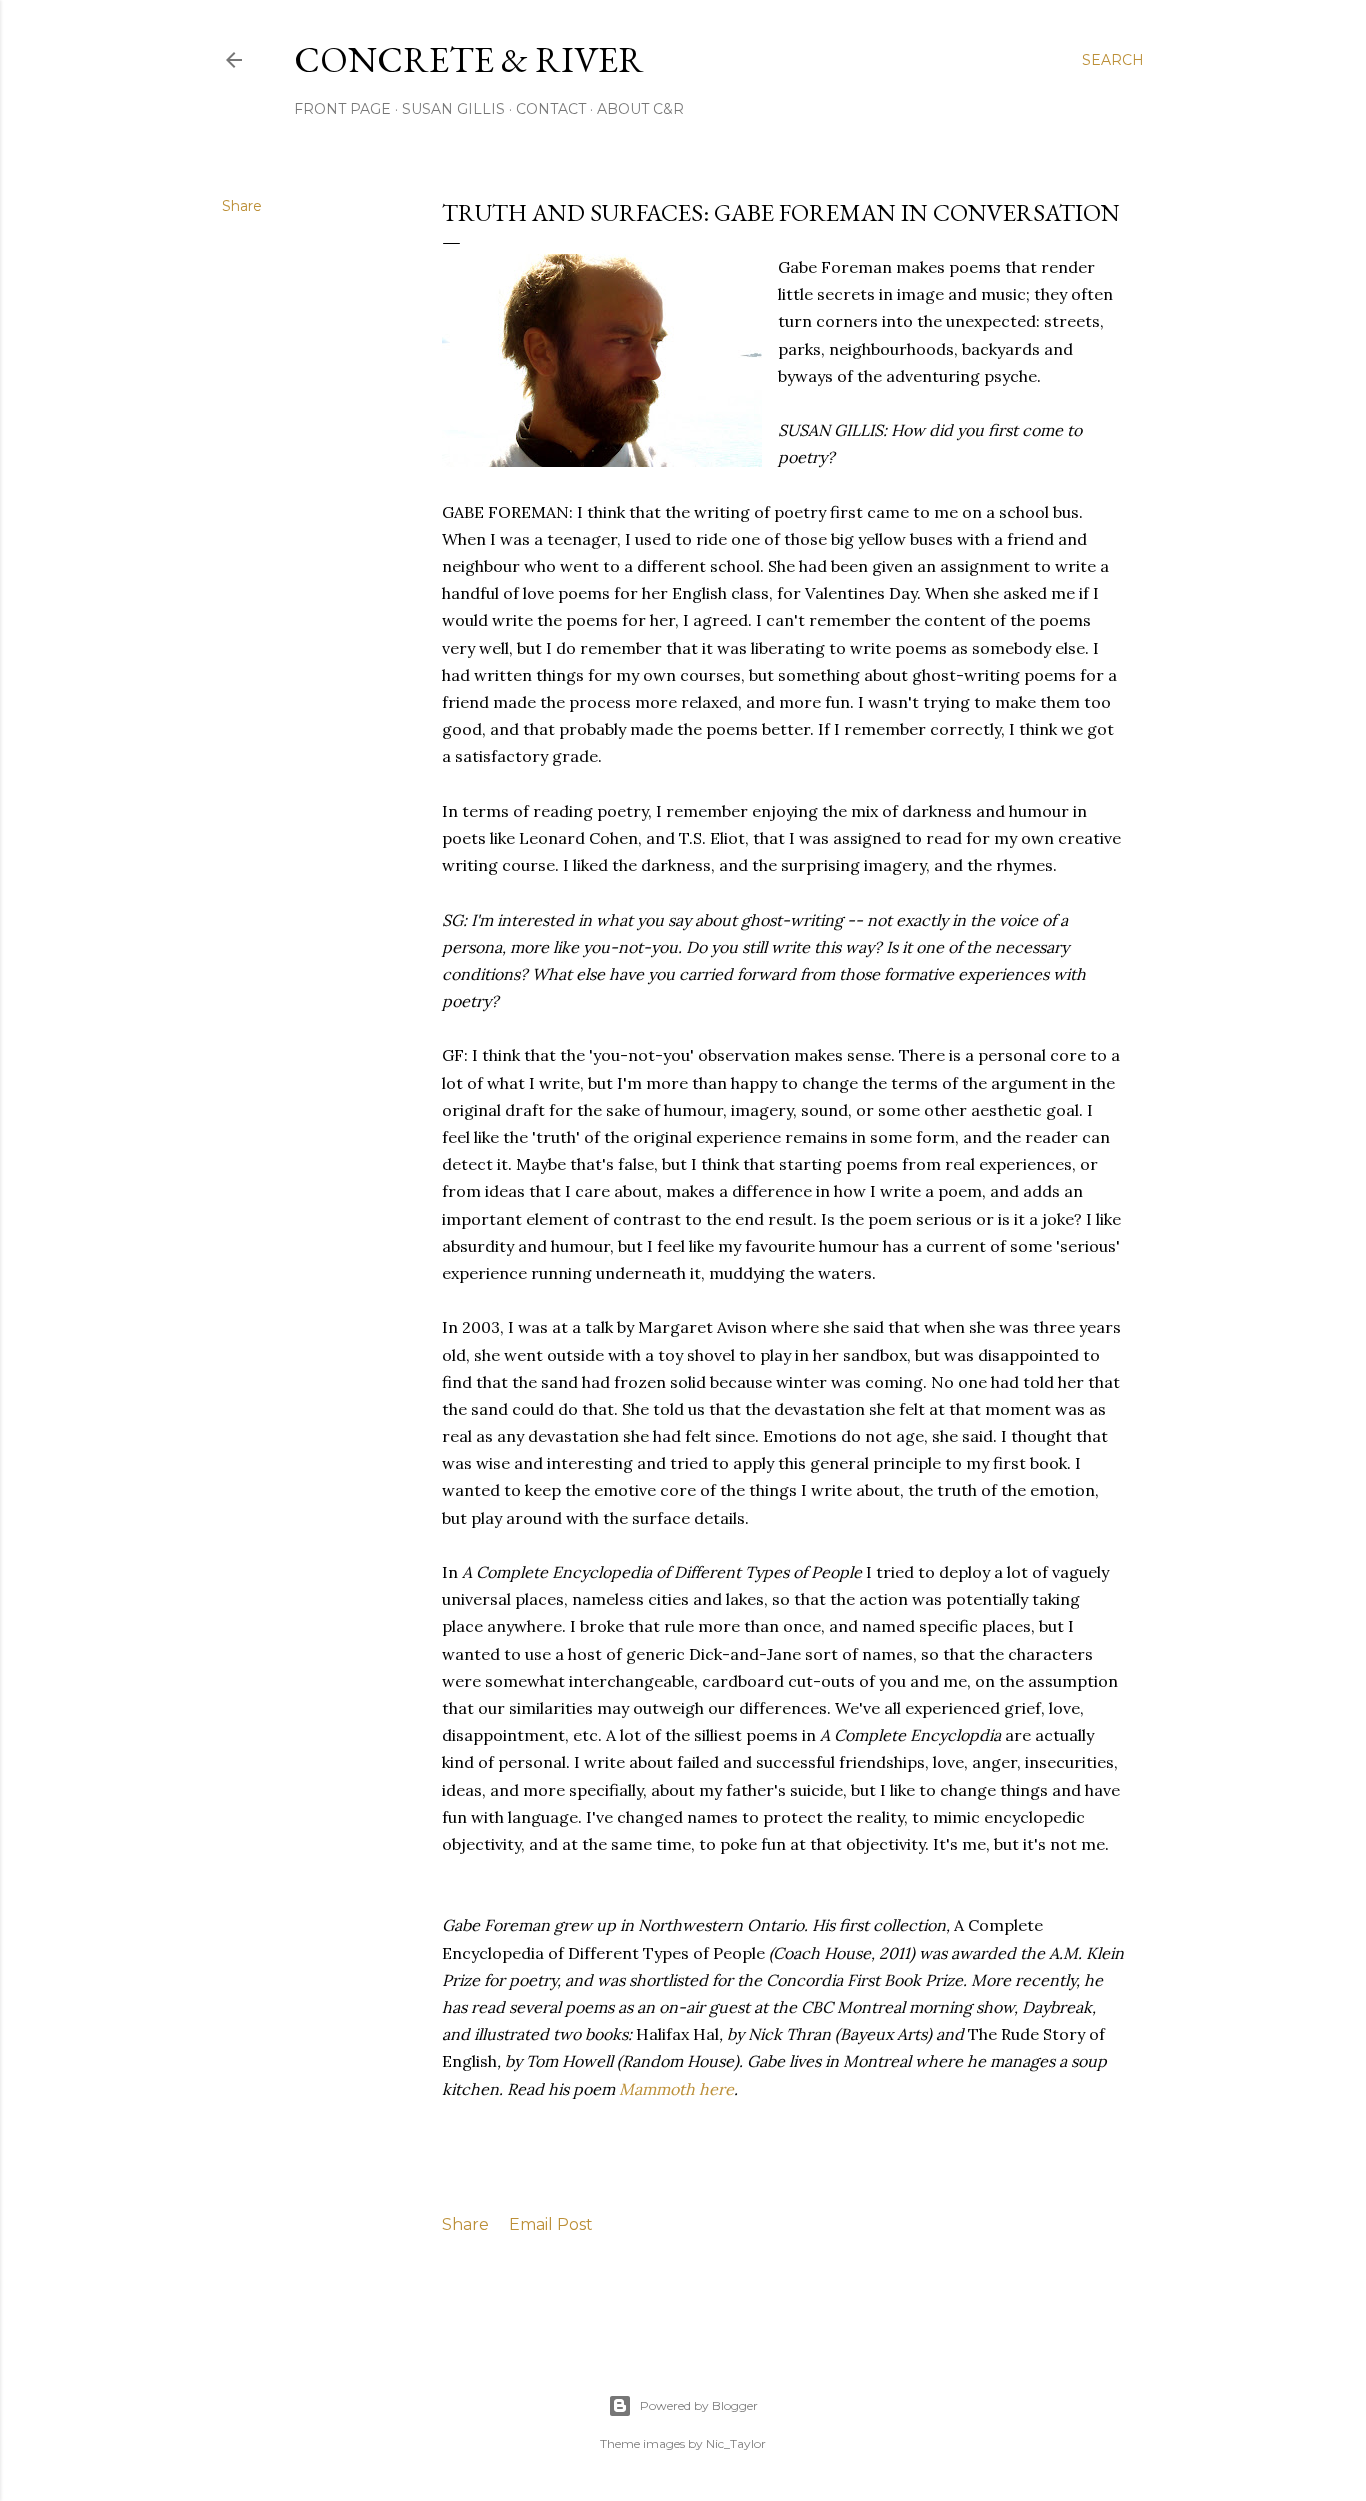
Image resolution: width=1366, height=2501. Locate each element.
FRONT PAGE (342, 109)
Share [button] (242, 206)
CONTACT (551, 109)
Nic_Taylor (736, 2443)
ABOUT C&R (640, 109)
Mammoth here (676, 2089)
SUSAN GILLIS (453, 109)
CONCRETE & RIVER (469, 59)
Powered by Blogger (699, 2405)
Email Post (551, 2224)
